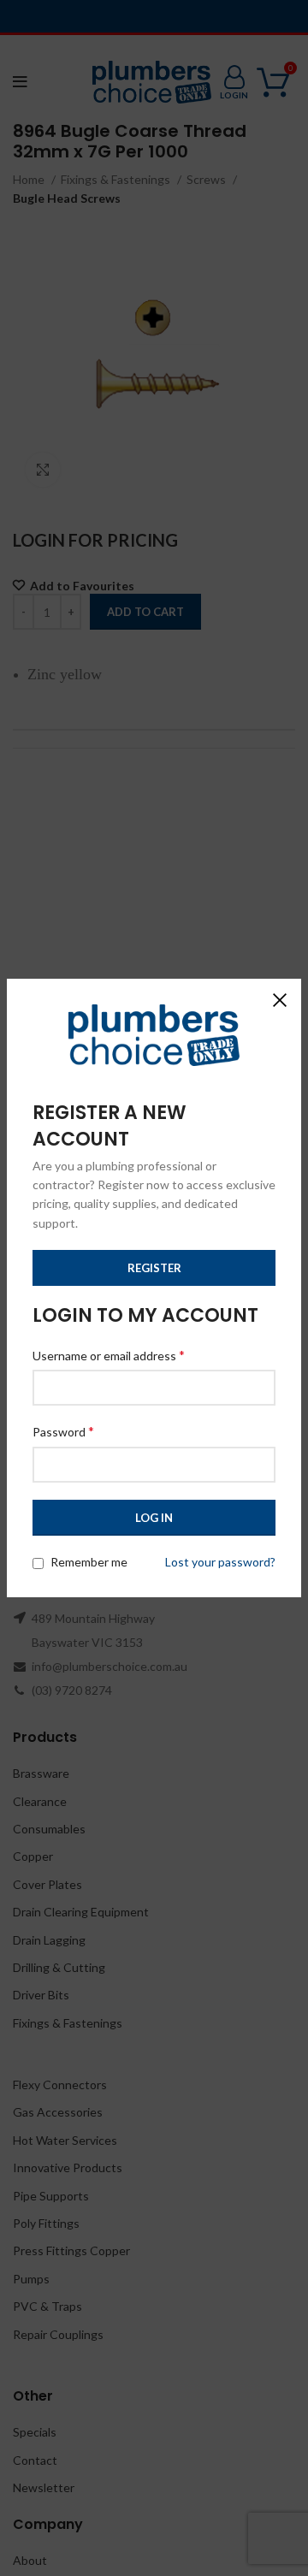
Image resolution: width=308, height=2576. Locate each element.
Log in (154, 1518)
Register (154, 1268)
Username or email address (109, 1355)
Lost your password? (220, 1562)
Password (63, 1431)
